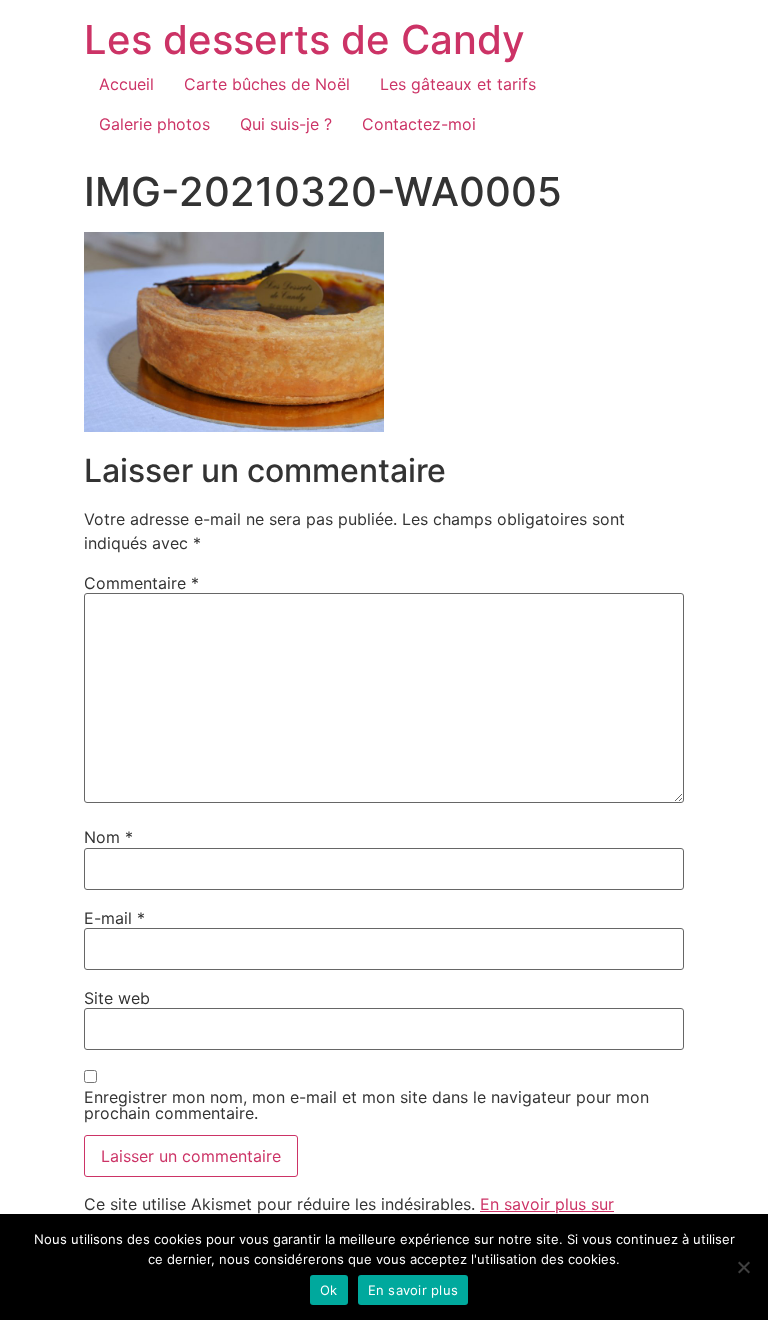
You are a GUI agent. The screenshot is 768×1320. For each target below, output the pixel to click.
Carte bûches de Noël (267, 84)
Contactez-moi (419, 124)
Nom (108, 837)
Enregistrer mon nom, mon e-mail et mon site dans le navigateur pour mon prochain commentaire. (366, 1105)
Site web (117, 998)
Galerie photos (154, 124)
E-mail (114, 918)
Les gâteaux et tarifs (458, 84)
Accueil (126, 84)
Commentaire (141, 583)
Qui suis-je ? (286, 124)
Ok (329, 1290)
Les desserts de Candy (304, 39)
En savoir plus (413, 1290)
